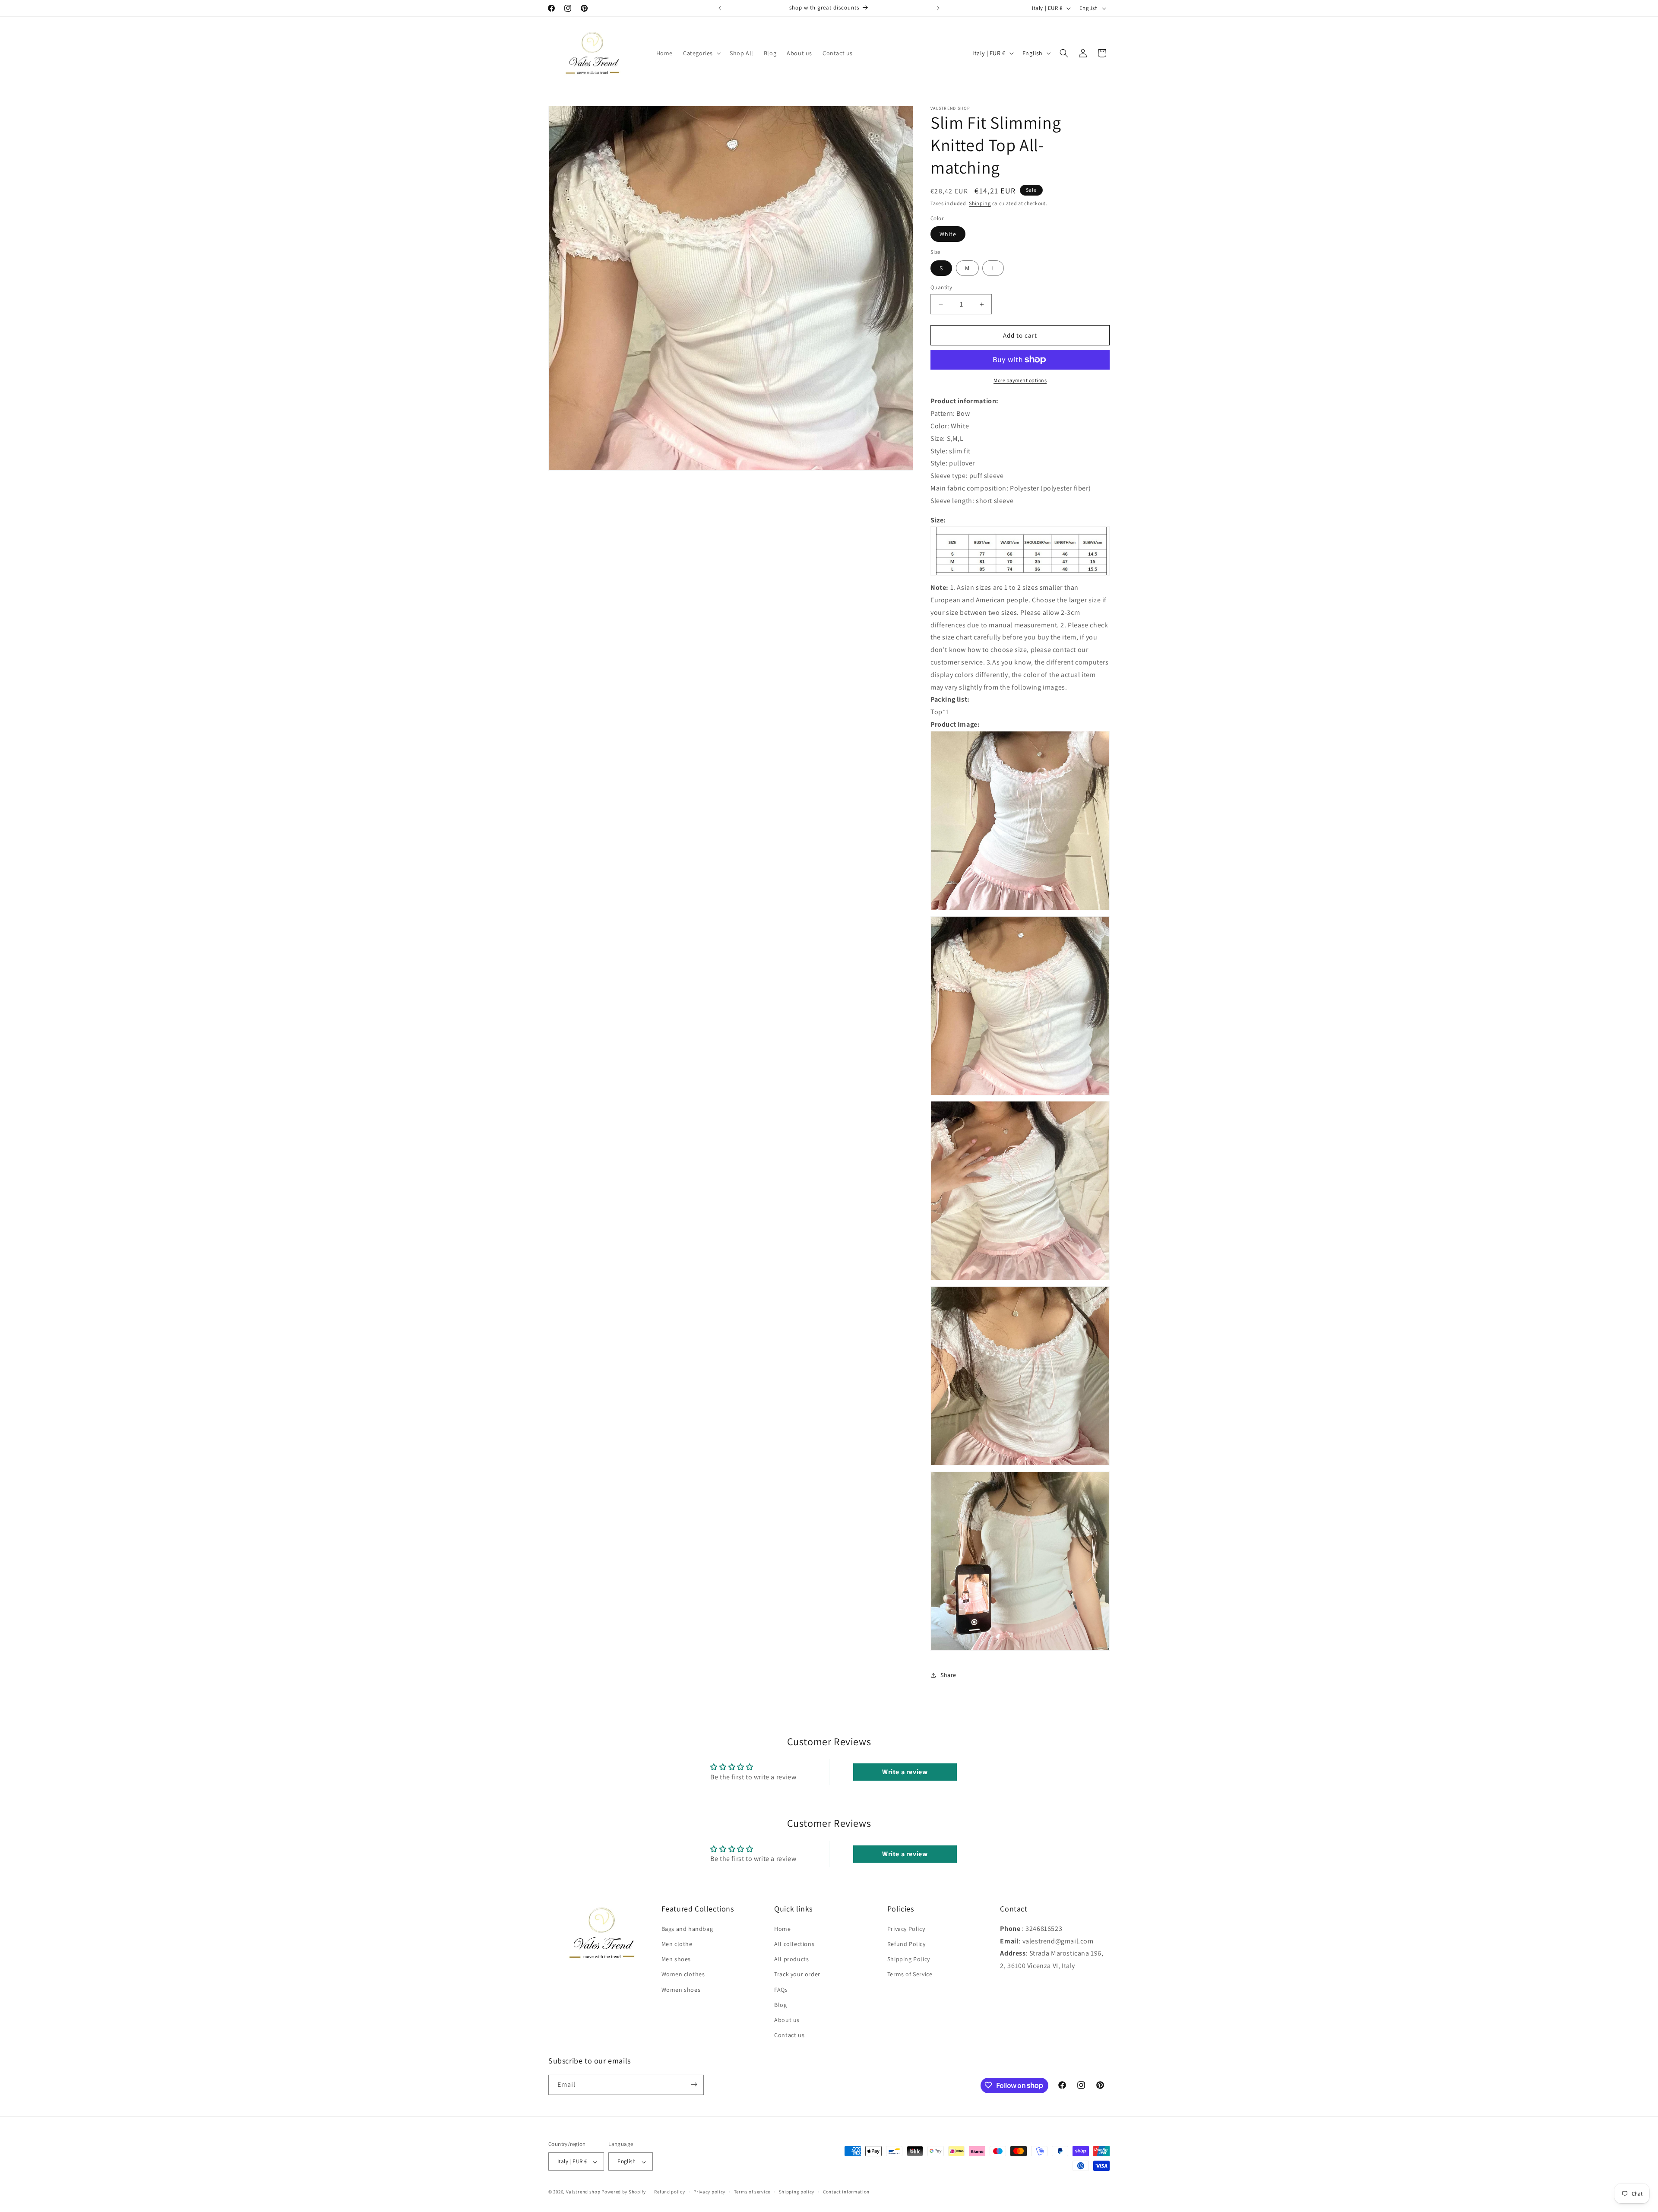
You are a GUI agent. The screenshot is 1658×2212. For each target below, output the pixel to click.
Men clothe (677, 1943)
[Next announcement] (938, 8)
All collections (794, 1943)
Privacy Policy (906, 1928)
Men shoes (676, 1959)
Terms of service (752, 2192)
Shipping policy (797, 2192)
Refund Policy (907, 1943)
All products (791, 1959)
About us (787, 2019)
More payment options (1020, 380)
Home (782, 1928)
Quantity (941, 287)
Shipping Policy (909, 1959)
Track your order (797, 1974)
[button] (701, 53)
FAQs (781, 1989)
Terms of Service (910, 1974)
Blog (780, 2004)
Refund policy (669, 2192)
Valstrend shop (583, 2192)
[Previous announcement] (720, 8)
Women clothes (683, 1974)
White (948, 234)
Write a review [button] (905, 1772)
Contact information (846, 2192)
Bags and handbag (687, 1928)
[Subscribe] (694, 2084)
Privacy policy (709, 2192)
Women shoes (681, 1989)
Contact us (789, 2035)
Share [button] (948, 1675)
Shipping (980, 203)
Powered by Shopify (624, 2192)
